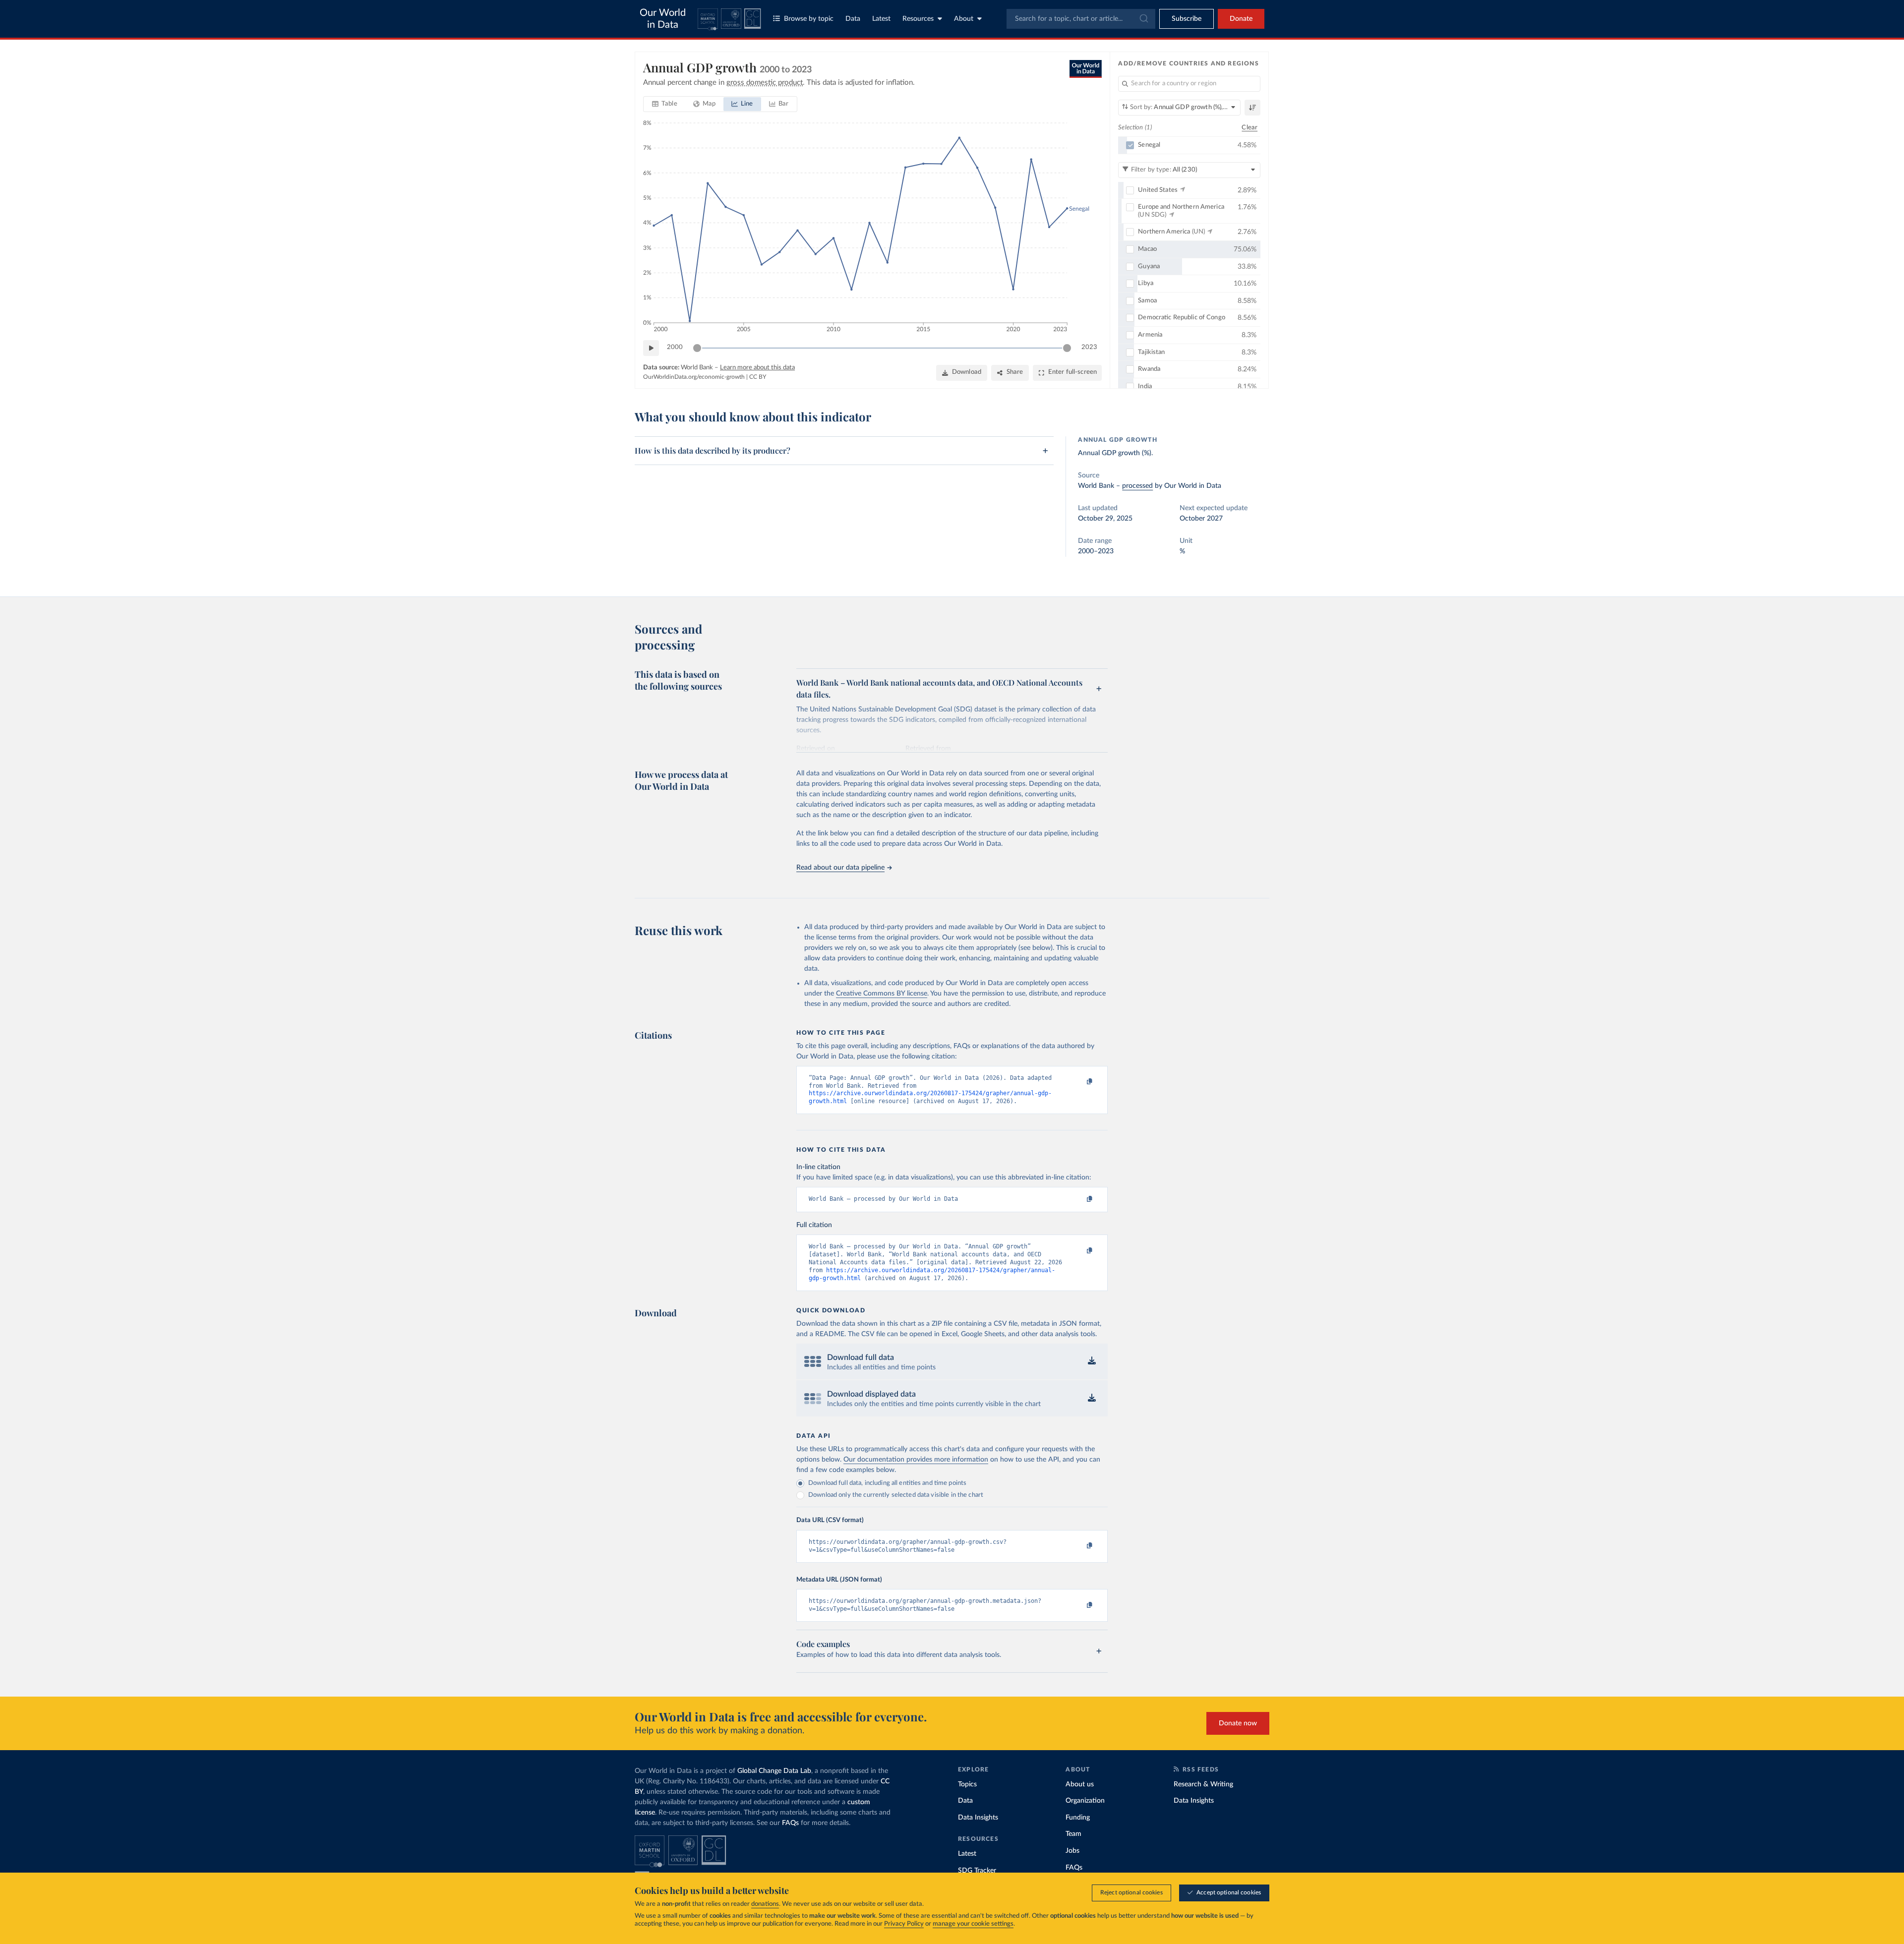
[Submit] (1143, 19)
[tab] (665, 104)
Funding (1078, 1818)
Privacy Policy (904, 1924)
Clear (1249, 128)
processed (1137, 486)
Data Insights (978, 1818)
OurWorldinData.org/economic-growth (694, 377)
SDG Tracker (977, 1871)
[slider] (697, 348)
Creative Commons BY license (882, 994)
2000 (675, 347)
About (964, 19)
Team (1073, 1834)
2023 (1089, 347)
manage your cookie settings (973, 1924)
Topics (967, 1784)
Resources (918, 19)
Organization (1085, 1801)
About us (1080, 1784)
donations (765, 1904)
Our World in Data (663, 19)
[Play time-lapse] (651, 348)
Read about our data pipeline (840, 868)
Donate (1241, 19)
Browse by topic (809, 19)
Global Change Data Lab (774, 1771)
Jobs (1072, 1851)
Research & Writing (1203, 1784)
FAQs (790, 1823)
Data (853, 19)
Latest (881, 19)
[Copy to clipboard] (1079, 1082)
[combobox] (1081, 19)
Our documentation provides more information (916, 1460)
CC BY (758, 377)
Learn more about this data (757, 368)
